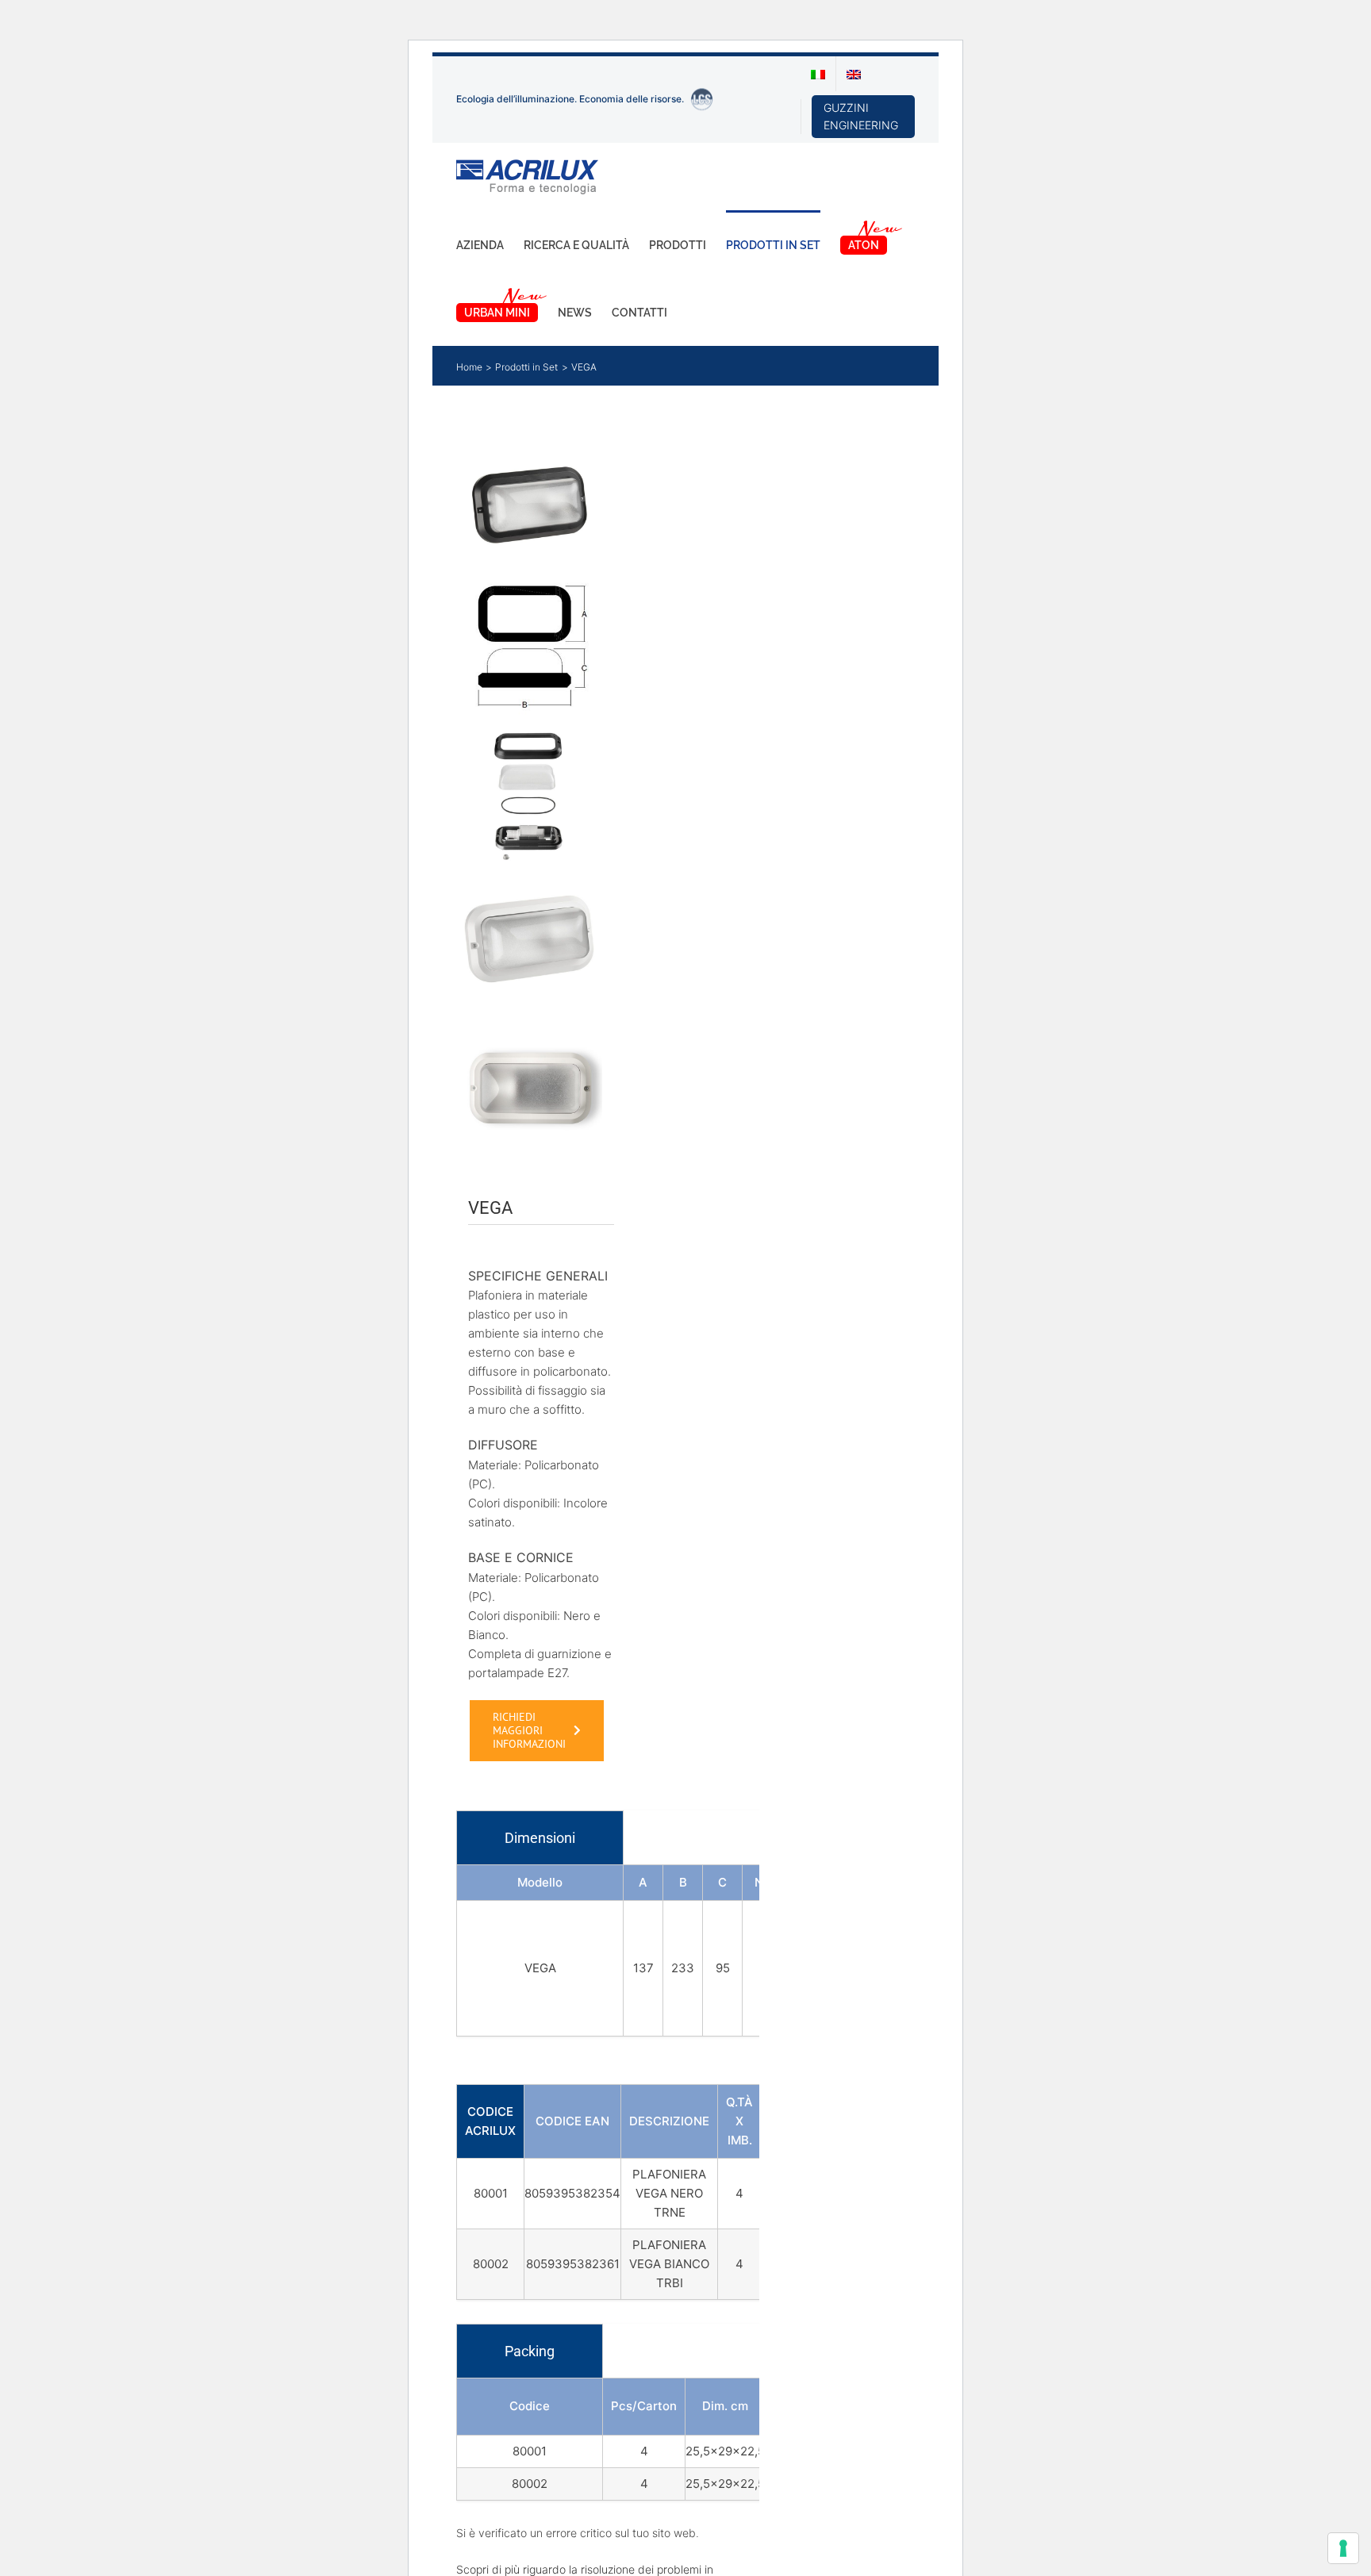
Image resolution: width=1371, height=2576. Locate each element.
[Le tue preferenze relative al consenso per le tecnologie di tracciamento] (1343, 2548)
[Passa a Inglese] (854, 74)
